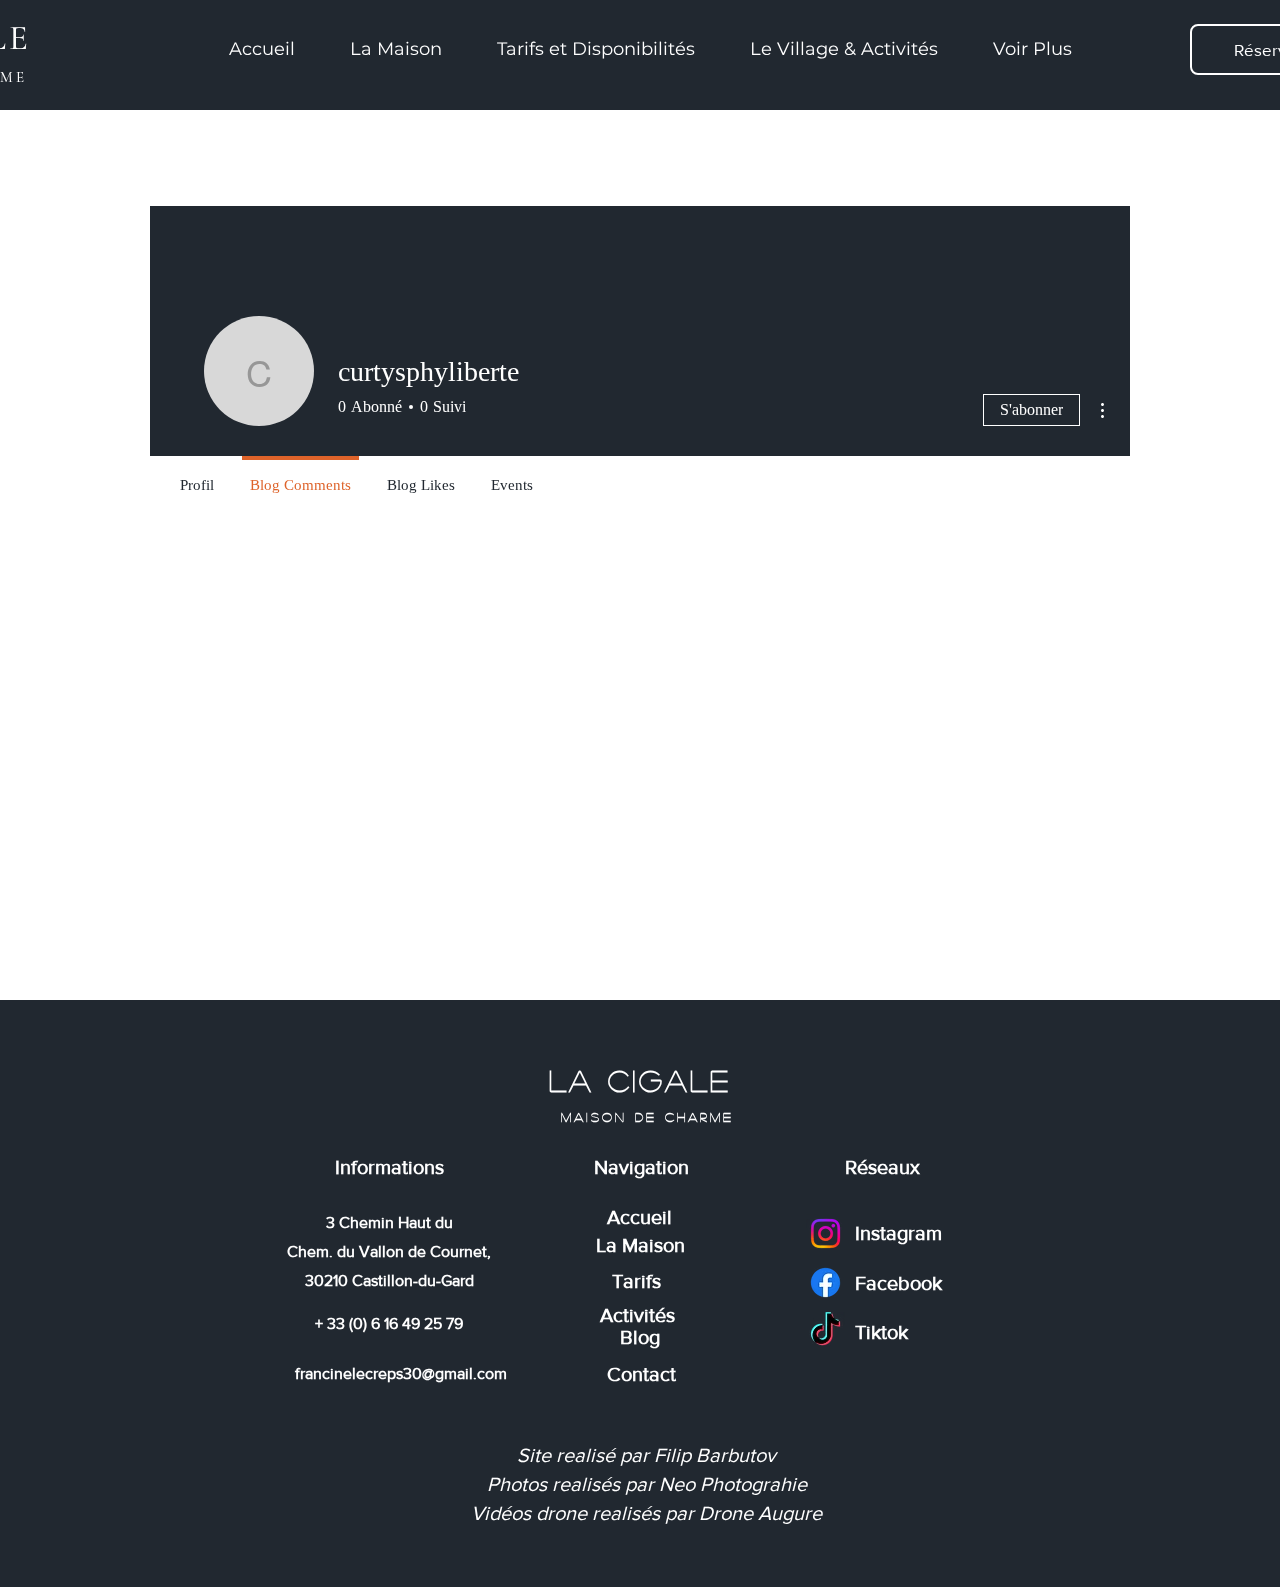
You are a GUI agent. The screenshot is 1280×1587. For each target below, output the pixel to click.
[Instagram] (825, 1233)
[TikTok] (825, 1331)
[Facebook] (825, 1282)
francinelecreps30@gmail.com (401, 1373)
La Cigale (647, 1080)
